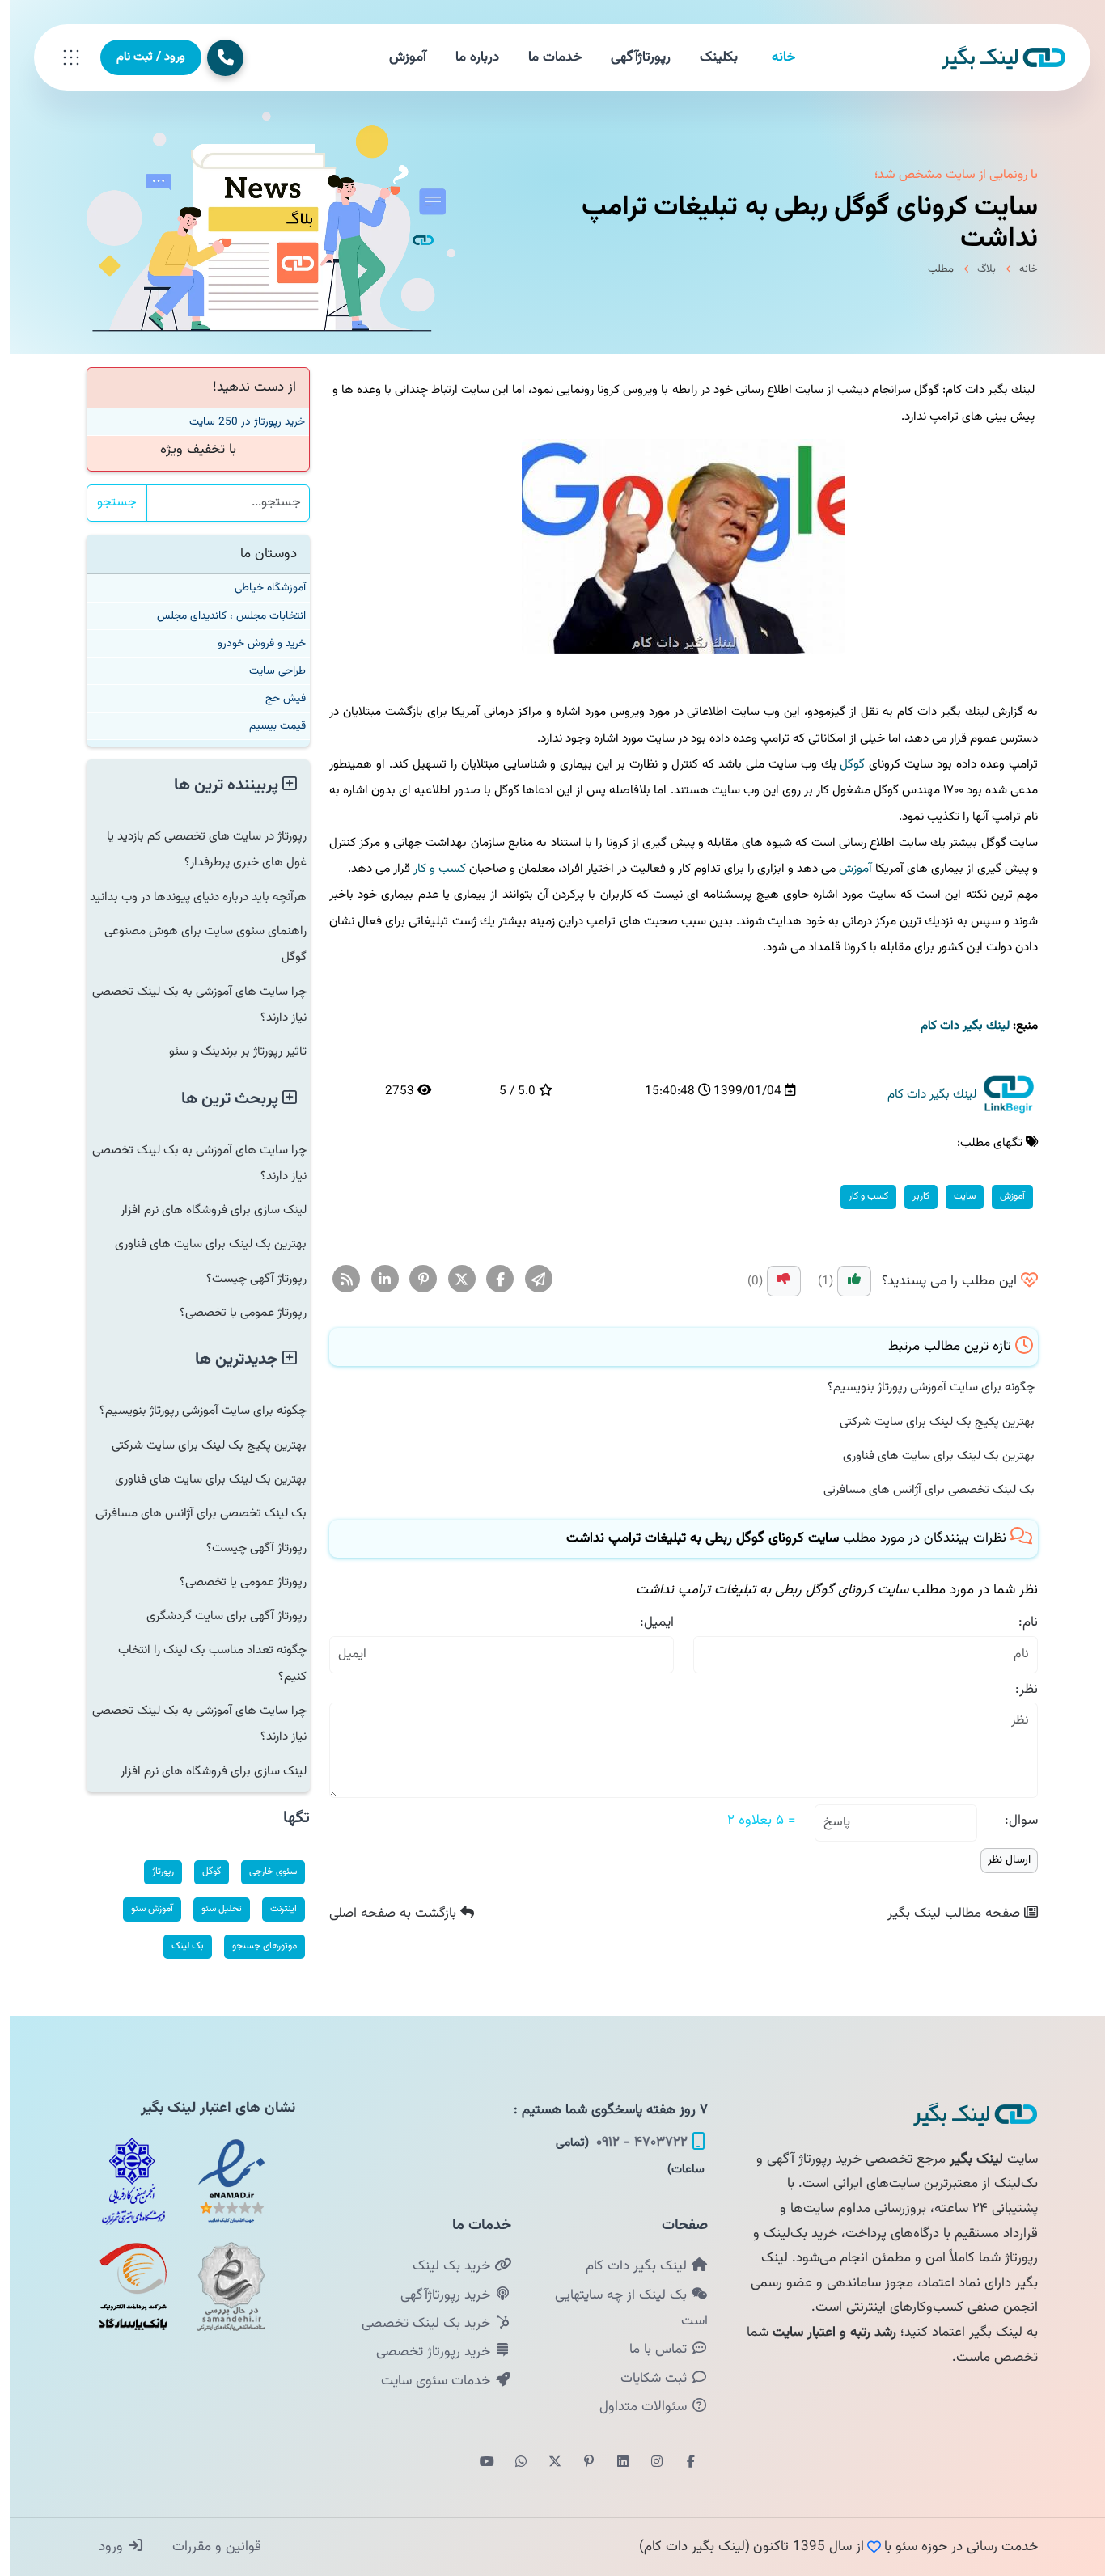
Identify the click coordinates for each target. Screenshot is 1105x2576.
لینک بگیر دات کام (629, 2266)
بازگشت (385, 1914)
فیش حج (276, 698)
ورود (103, 2547)
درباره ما (468, 57)
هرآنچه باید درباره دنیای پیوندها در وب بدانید (188, 897)
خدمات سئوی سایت (428, 2381)
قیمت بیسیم (268, 726)
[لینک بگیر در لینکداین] (613, 2463)
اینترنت (274, 1909)
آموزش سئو (142, 1909)
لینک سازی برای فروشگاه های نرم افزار (204, 1210)
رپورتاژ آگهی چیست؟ (247, 1279)
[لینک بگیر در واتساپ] (511, 2463)
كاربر (911, 1196)
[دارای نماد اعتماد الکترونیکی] (222, 2181)
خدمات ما (545, 57)
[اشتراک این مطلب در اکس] (453, 1280)
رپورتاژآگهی (631, 57)
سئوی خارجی (263, 1872)
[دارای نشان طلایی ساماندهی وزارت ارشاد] (222, 2286)
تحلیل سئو (212, 1909)
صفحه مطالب (946, 1914)
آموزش (398, 57)
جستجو (107, 503)
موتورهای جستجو (255, 1946)
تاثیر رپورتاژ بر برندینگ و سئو (228, 1051)
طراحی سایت (268, 671)
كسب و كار (430, 869)
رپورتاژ (153, 1872)
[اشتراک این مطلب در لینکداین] (376, 1280)
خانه (774, 57)
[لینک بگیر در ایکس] (545, 2463)
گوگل (843, 764)
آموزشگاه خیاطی (260, 588)
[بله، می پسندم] (845, 1281)
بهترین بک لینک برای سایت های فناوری (929, 1456)
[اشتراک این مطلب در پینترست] (414, 1280)
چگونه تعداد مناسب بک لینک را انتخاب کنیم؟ (203, 1663)
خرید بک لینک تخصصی (418, 2324)
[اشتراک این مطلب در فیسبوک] (491, 1280)
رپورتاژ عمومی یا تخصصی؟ (233, 1313)
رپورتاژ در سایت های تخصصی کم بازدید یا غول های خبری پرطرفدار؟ (197, 849)
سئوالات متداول (635, 2407)
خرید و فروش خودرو (252, 643)
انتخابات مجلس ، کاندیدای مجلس (222, 616)
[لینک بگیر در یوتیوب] (477, 2463)
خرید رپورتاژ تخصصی (425, 2352)
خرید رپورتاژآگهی (438, 2295)
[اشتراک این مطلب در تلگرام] (529, 1280)
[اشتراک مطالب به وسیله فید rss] (337, 1280)
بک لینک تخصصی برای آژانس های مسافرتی (919, 1490)
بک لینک (178, 1946)
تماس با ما (650, 2350)
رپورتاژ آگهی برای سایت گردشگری (217, 1616)
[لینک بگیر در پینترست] (579, 2463)
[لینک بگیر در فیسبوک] (681, 2463)
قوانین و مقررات (205, 2547)
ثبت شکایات (646, 2379)
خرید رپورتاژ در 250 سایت (237, 422)
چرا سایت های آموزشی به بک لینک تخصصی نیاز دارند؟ (190, 1005)
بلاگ (977, 269)
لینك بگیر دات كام (955, 1026)
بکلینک (709, 57)
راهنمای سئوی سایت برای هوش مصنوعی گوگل (196, 944)
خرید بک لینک (444, 2266)
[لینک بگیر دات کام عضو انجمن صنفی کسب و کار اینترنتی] (124, 2181)
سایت (955, 1196)
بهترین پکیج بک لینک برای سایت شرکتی (927, 1422)
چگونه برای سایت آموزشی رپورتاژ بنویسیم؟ (921, 1387)
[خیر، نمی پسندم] (774, 1281)
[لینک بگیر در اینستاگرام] (647, 2463)
